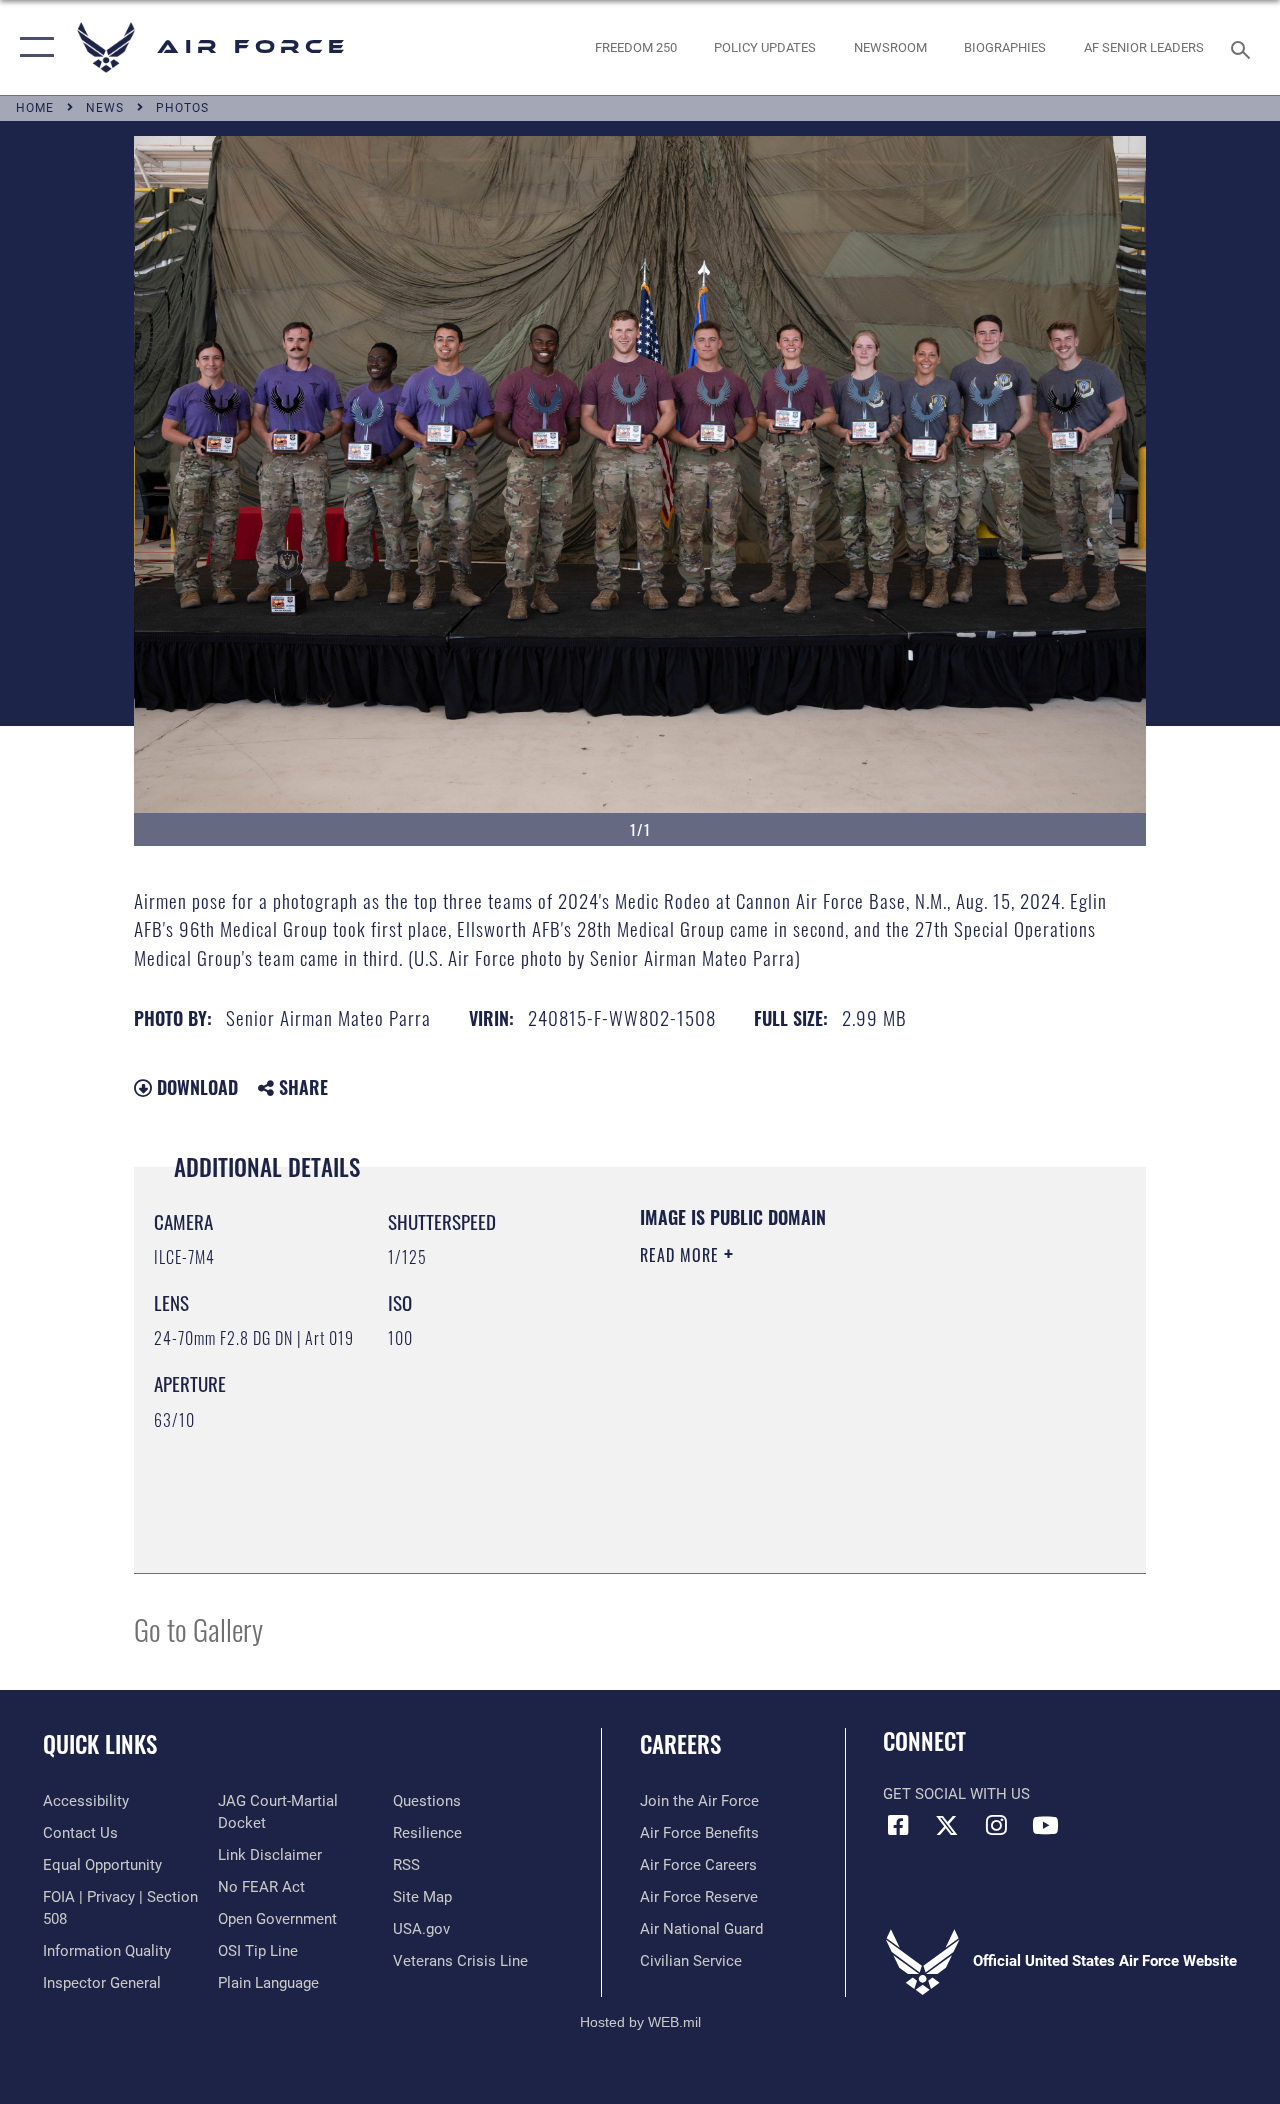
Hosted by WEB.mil (640, 2022)
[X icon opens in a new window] (947, 1825)
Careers (680, 1744)
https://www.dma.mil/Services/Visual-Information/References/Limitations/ (819, 1424)
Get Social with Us (956, 1794)
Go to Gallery (198, 1628)
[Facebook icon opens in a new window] (898, 1825)
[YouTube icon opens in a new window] (1045, 1825)
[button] (32, 47)
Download (195, 1087)
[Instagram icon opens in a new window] (996, 1825)
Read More (682, 1255)
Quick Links (100, 1744)
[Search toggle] (1244, 47)
